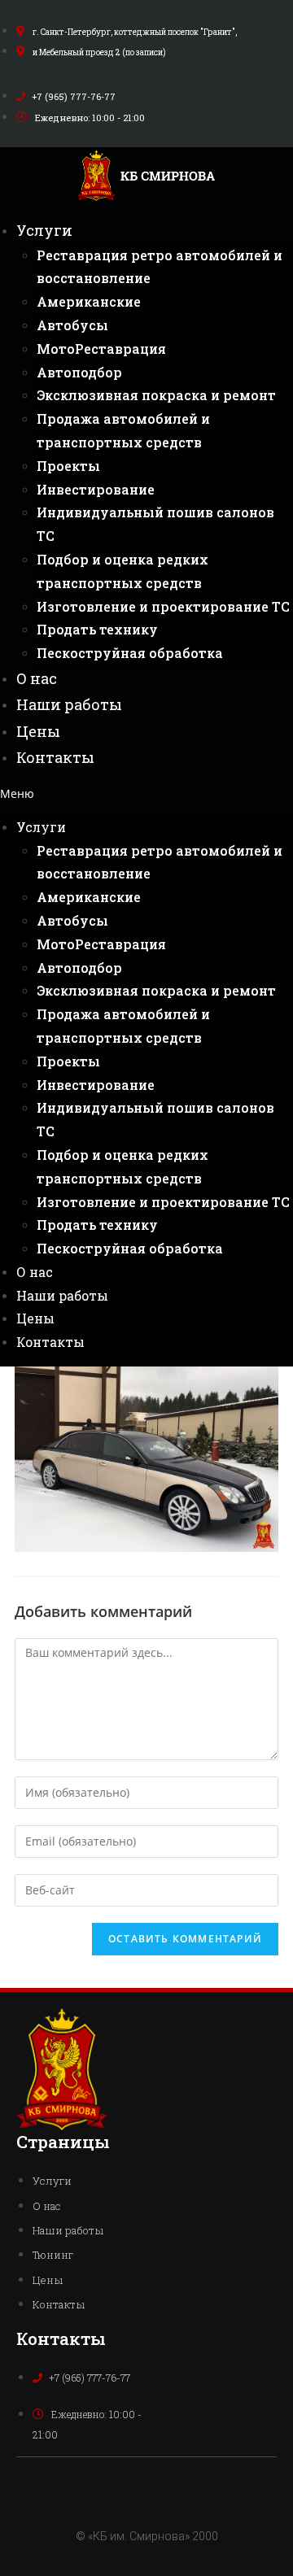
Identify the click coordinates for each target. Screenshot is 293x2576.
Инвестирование (96, 489)
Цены (38, 731)
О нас (37, 678)
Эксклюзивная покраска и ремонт (156, 395)
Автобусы (72, 325)
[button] (146, 793)
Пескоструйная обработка (130, 653)
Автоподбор (79, 372)
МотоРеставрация (101, 349)
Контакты (55, 757)
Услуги (44, 230)
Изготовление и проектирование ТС (163, 606)
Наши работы (69, 704)
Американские (89, 301)
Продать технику (97, 629)
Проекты (68, 466)
